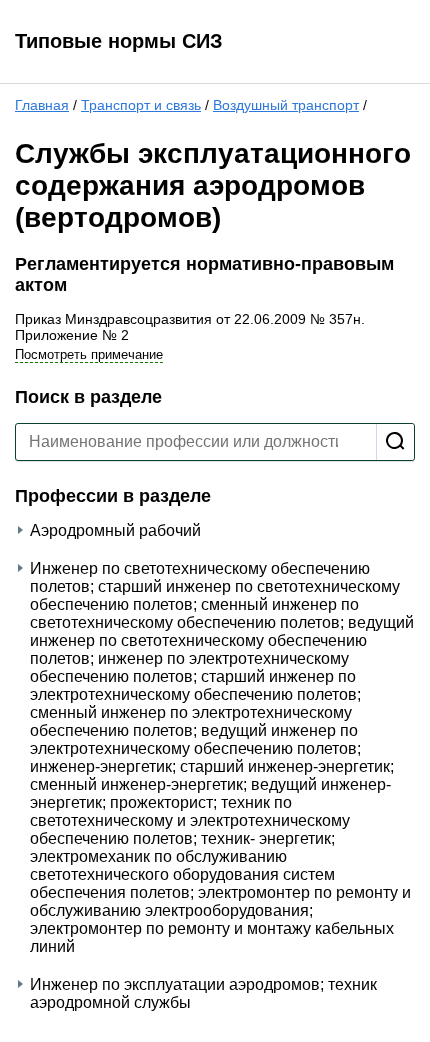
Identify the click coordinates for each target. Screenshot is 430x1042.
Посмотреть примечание (89, 354)
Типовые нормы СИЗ (119, 41)
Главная (42, 105)
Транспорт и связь (141, 105)
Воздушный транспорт (286, 105)
